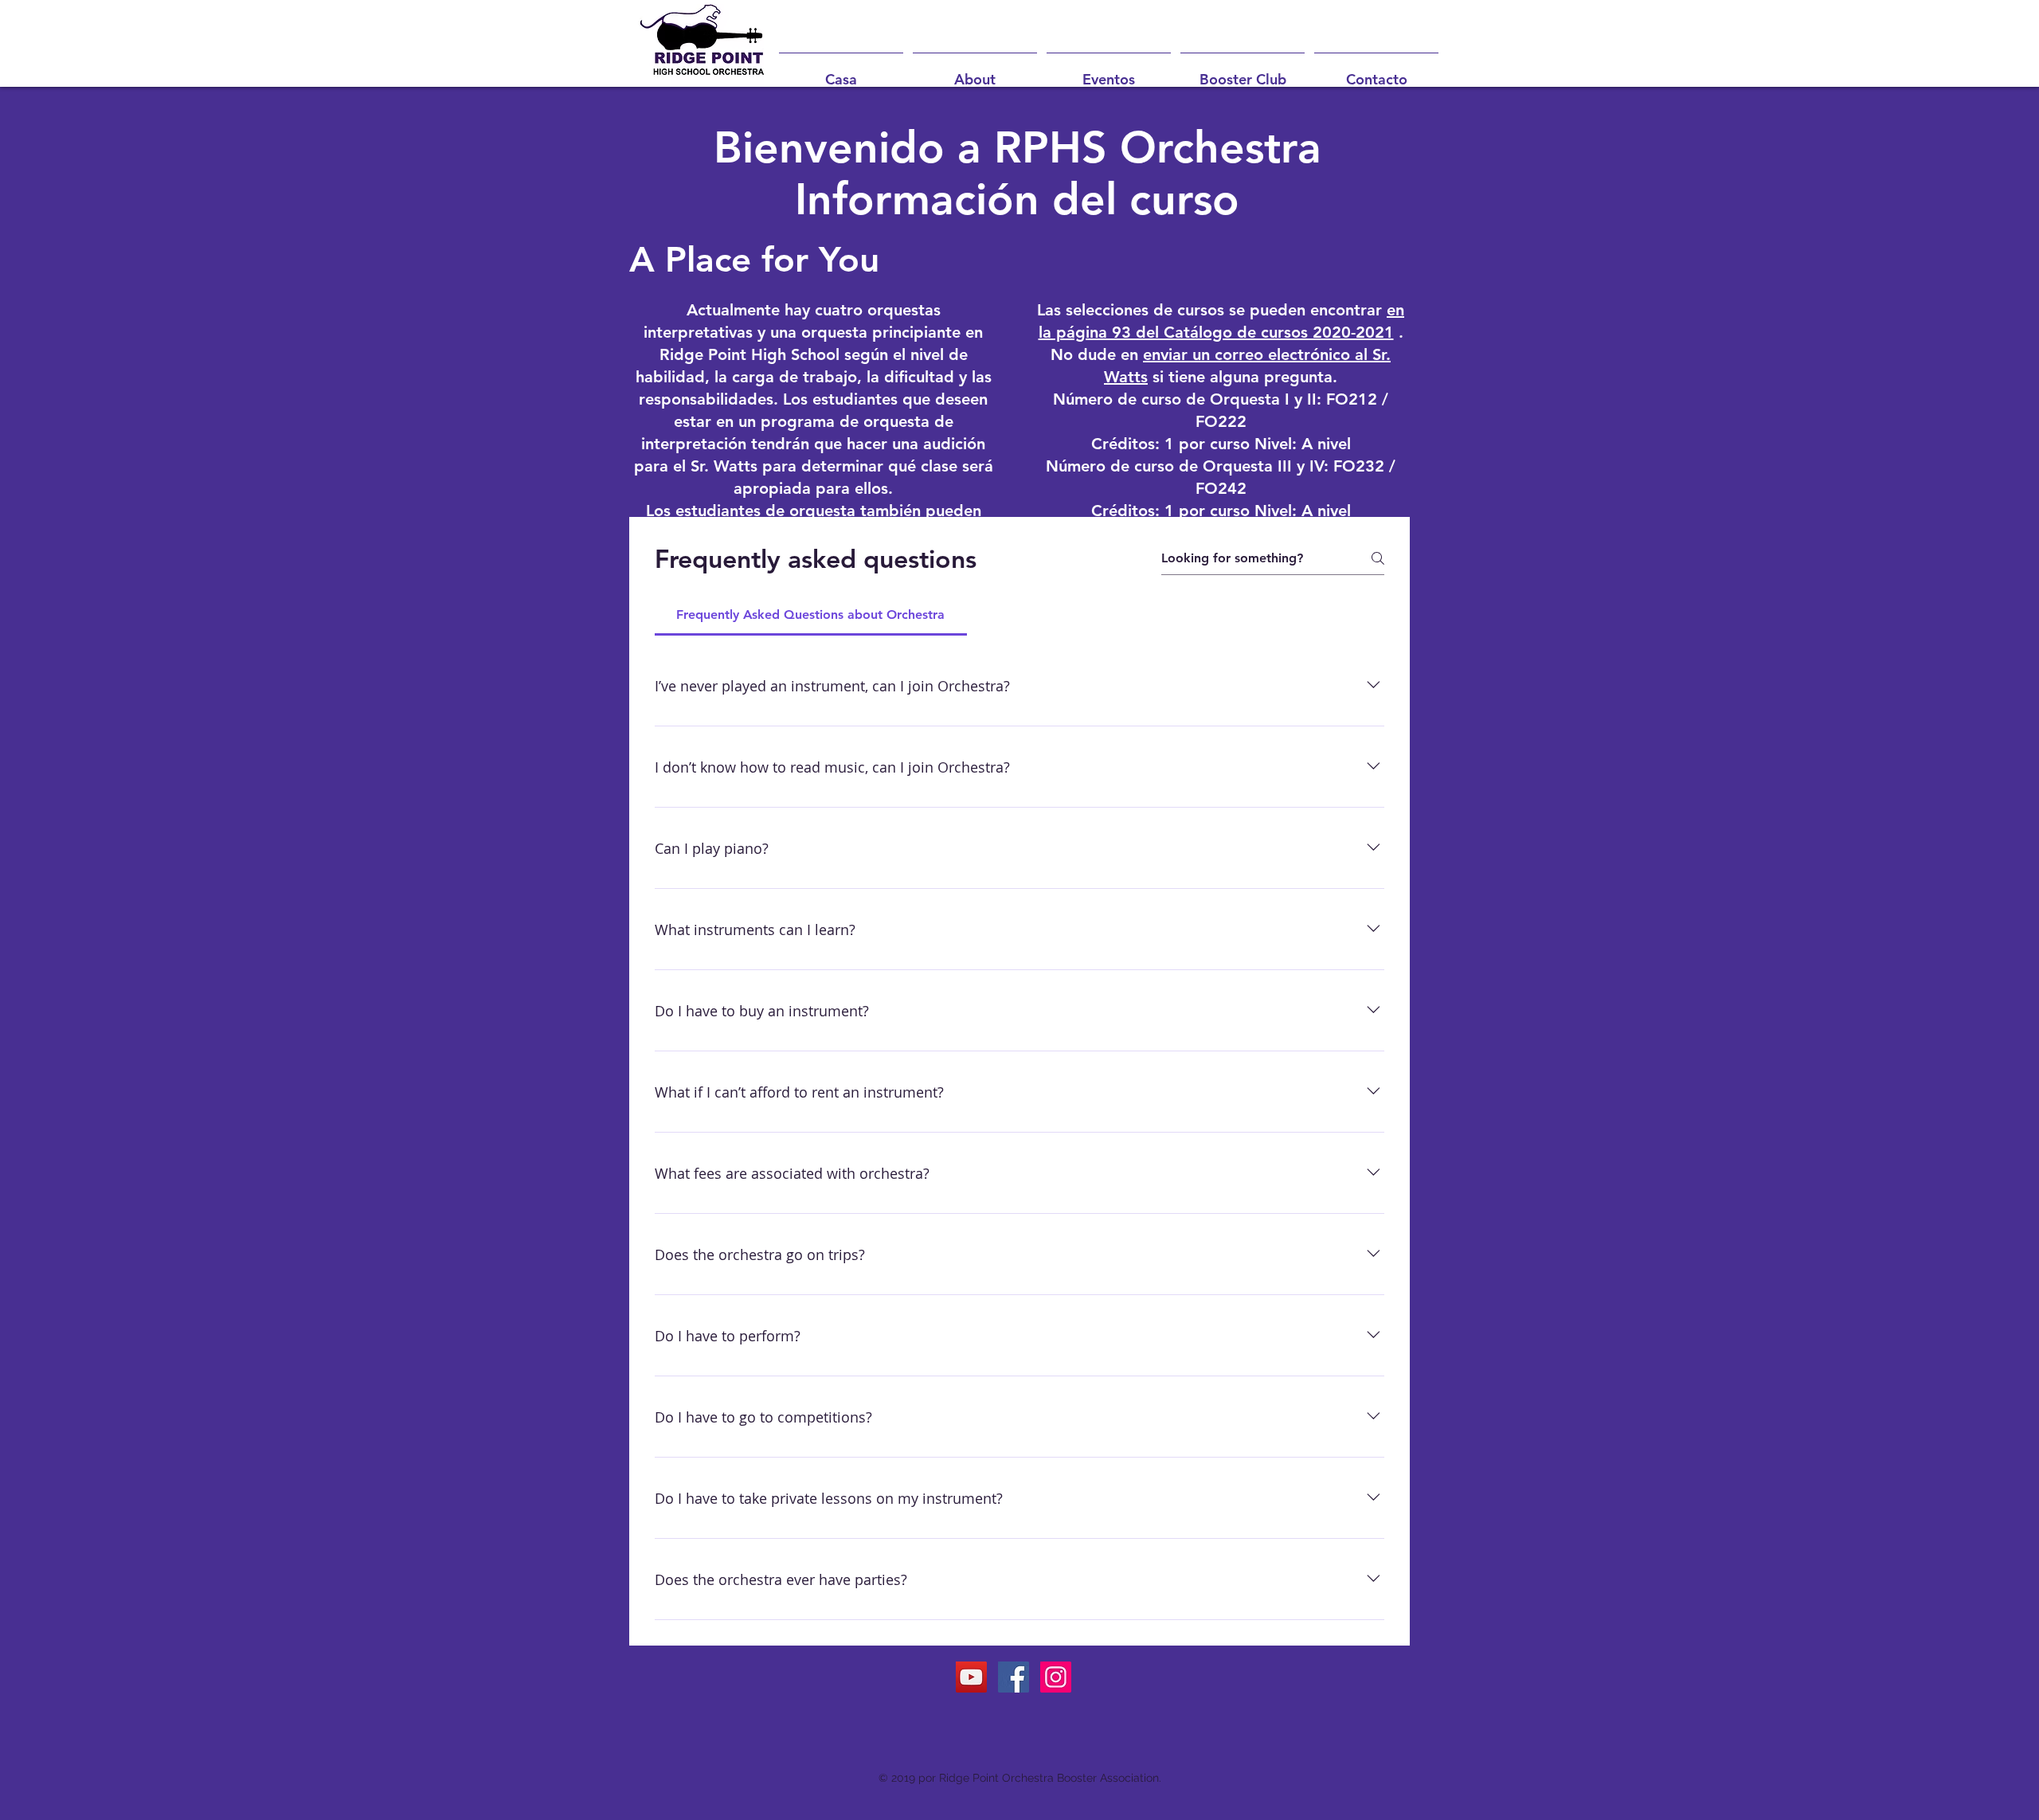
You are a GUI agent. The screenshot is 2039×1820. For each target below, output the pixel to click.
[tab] (811, 615)
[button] (975, 72)
